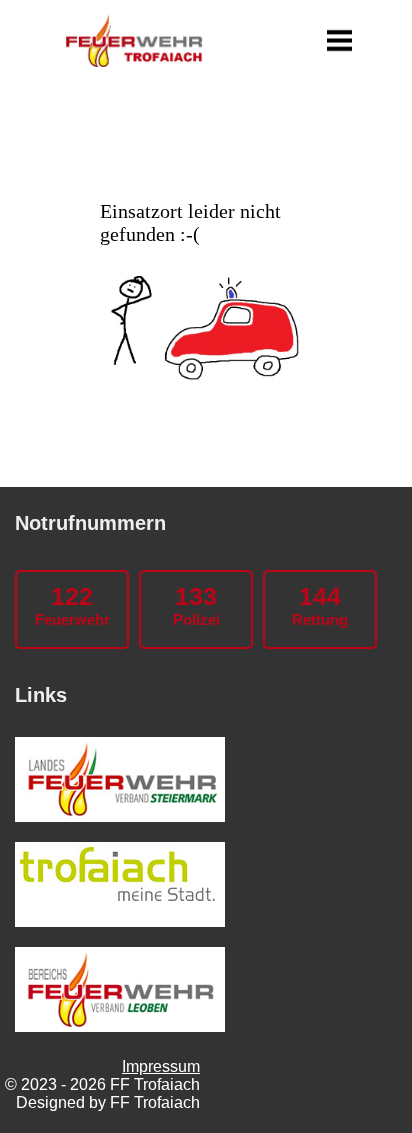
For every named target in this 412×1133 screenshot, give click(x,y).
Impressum (161, 1066)
